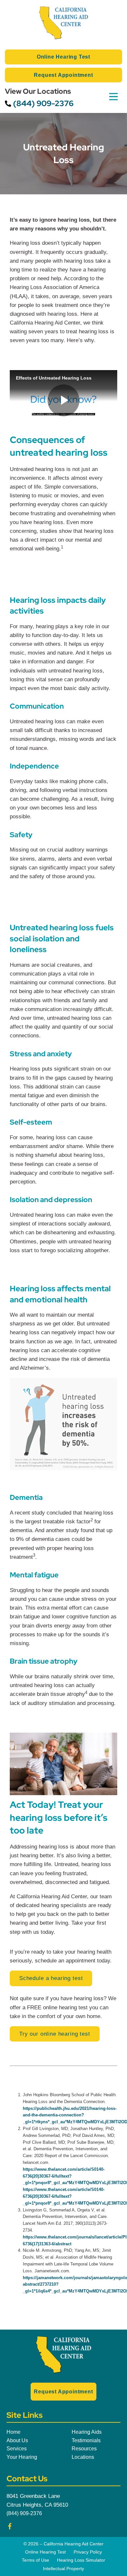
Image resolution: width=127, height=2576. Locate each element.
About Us (17, 2440)
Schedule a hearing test (51, 1978)
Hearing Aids (87, 2432)
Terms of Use (35, 2560)
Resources (84, 2449)
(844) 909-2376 (42, 103)
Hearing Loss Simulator (81, 2560)
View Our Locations (38, 91)
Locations (83, 2457)
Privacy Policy (88, 2552)
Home (14, 2432)
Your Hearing (22, 2457)
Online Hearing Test (63, 57)
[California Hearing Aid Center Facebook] (10, 2528)
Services (17, 2449)
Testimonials (86, 2440)
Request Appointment (63, 75)
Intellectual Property (63, 2569)
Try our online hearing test (55, 2034)
